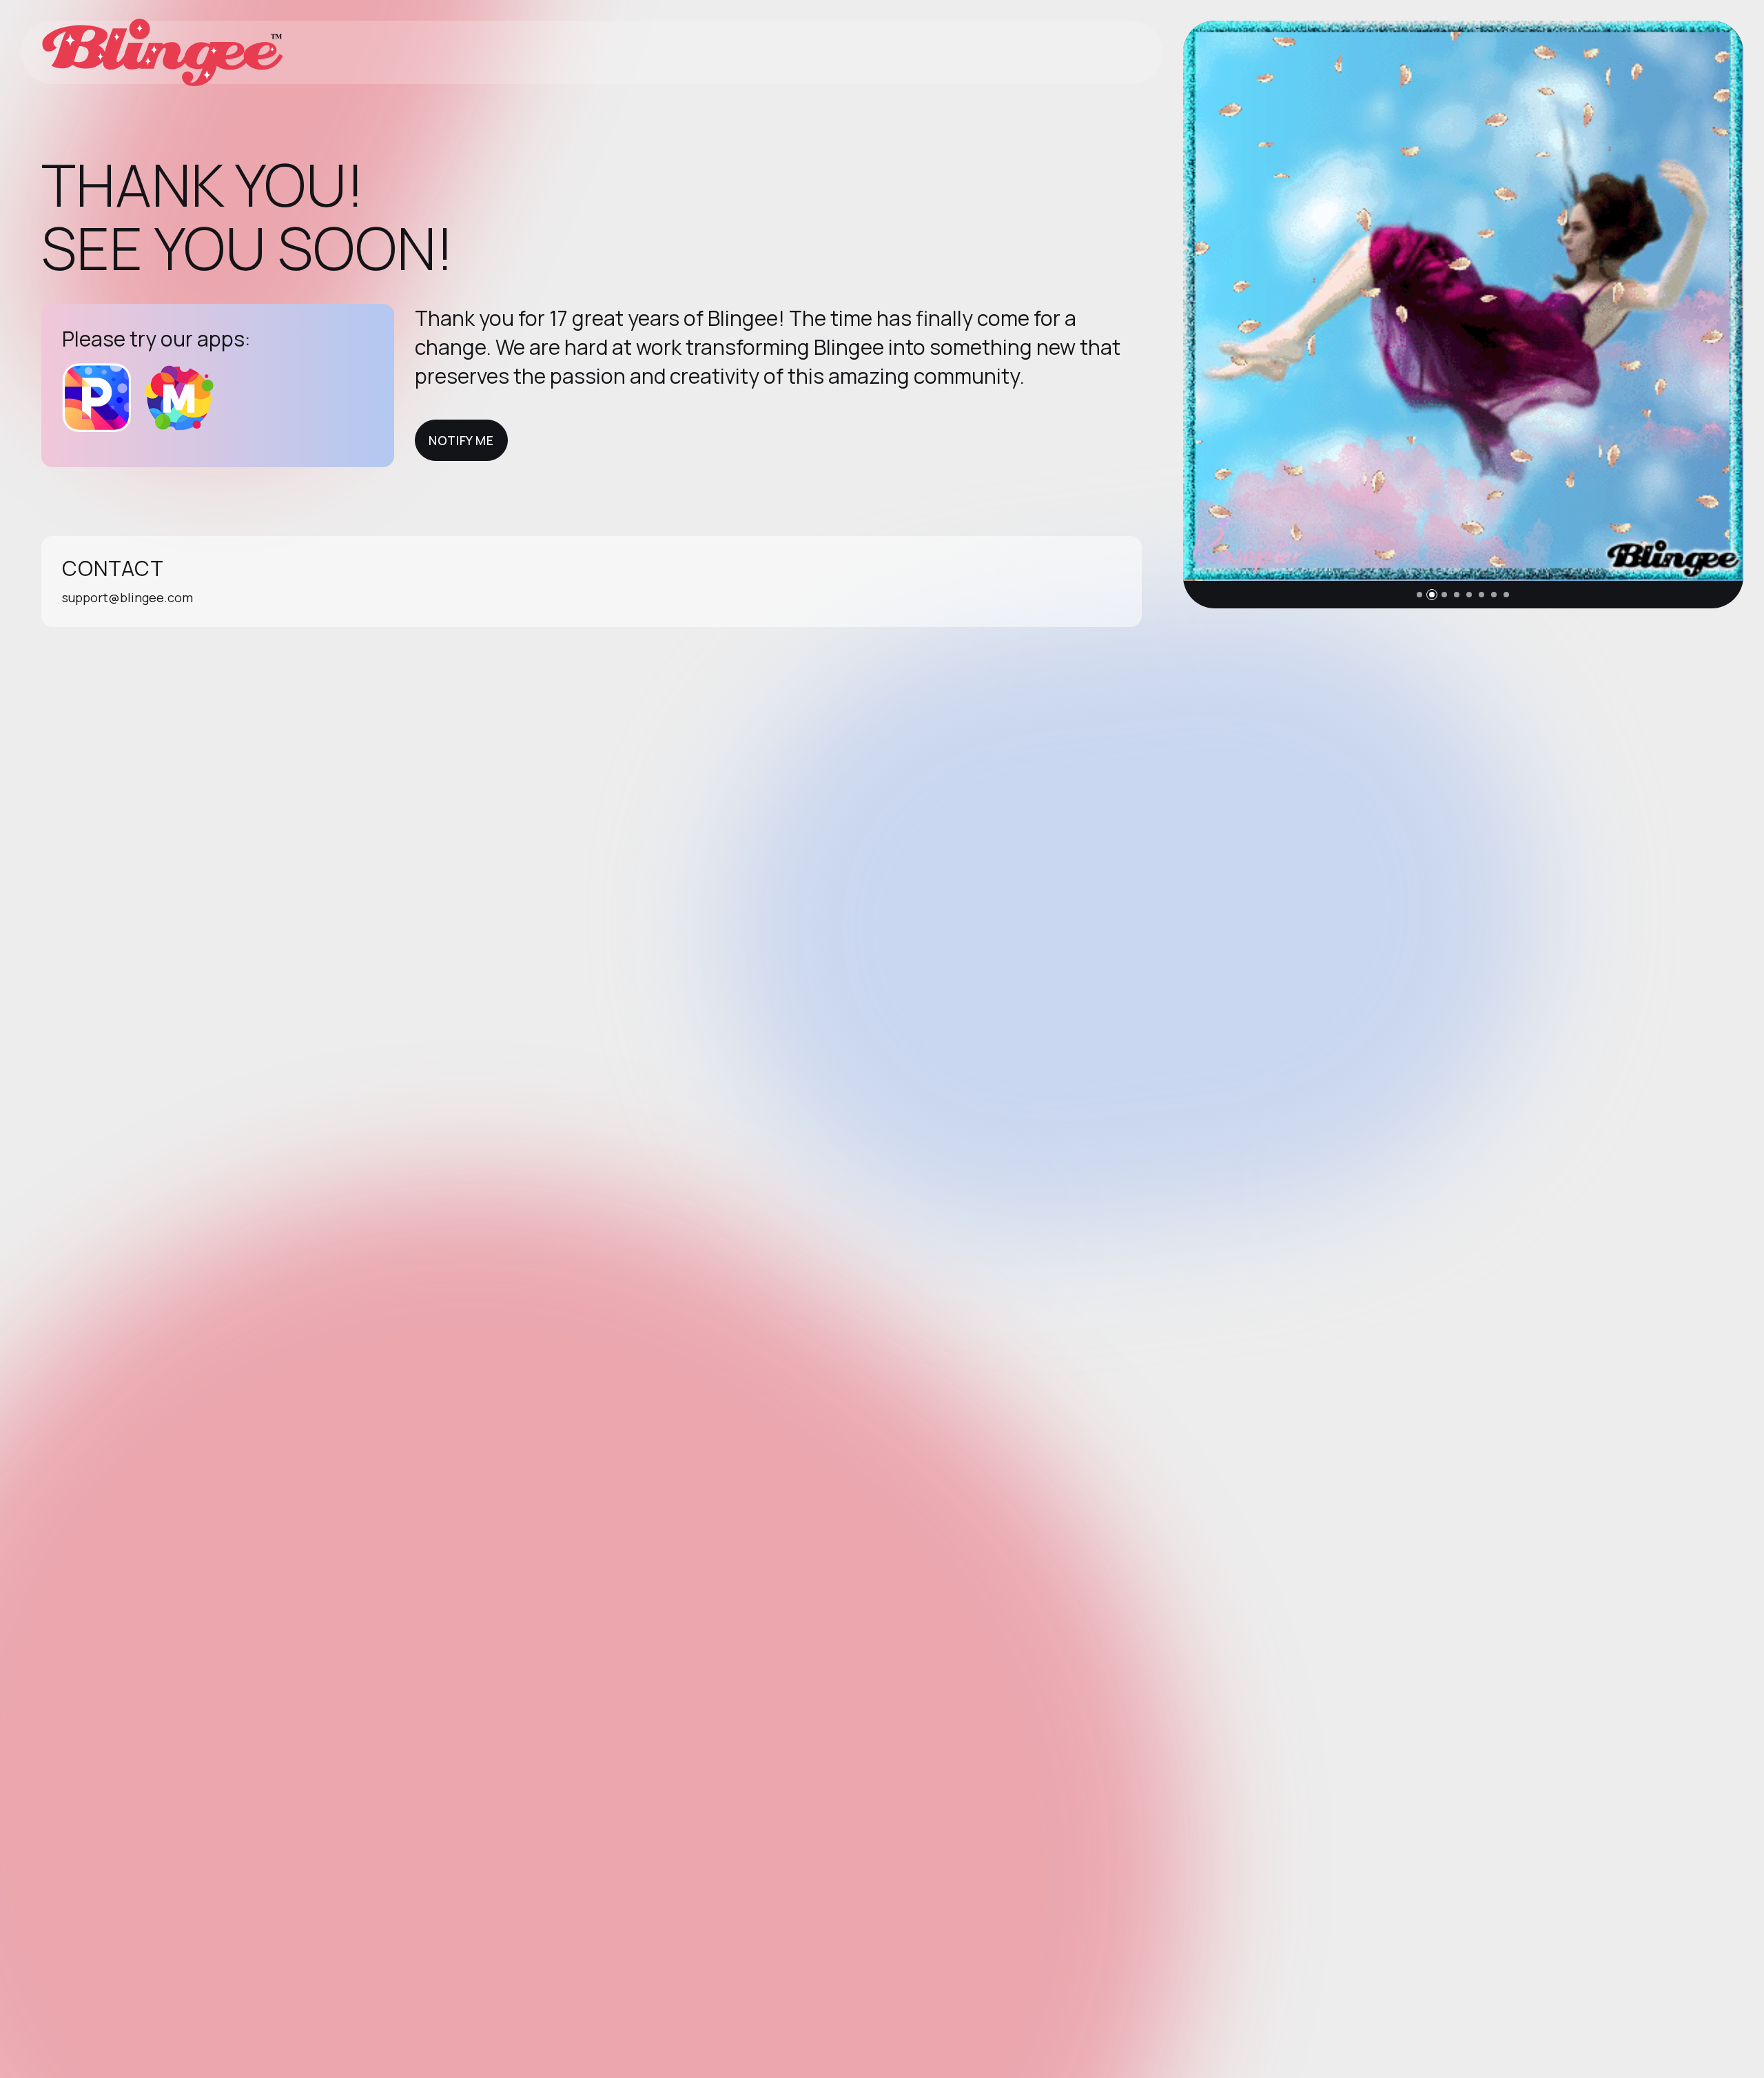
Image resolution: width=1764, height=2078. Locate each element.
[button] (1419, 595)
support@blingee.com (127, 597)
